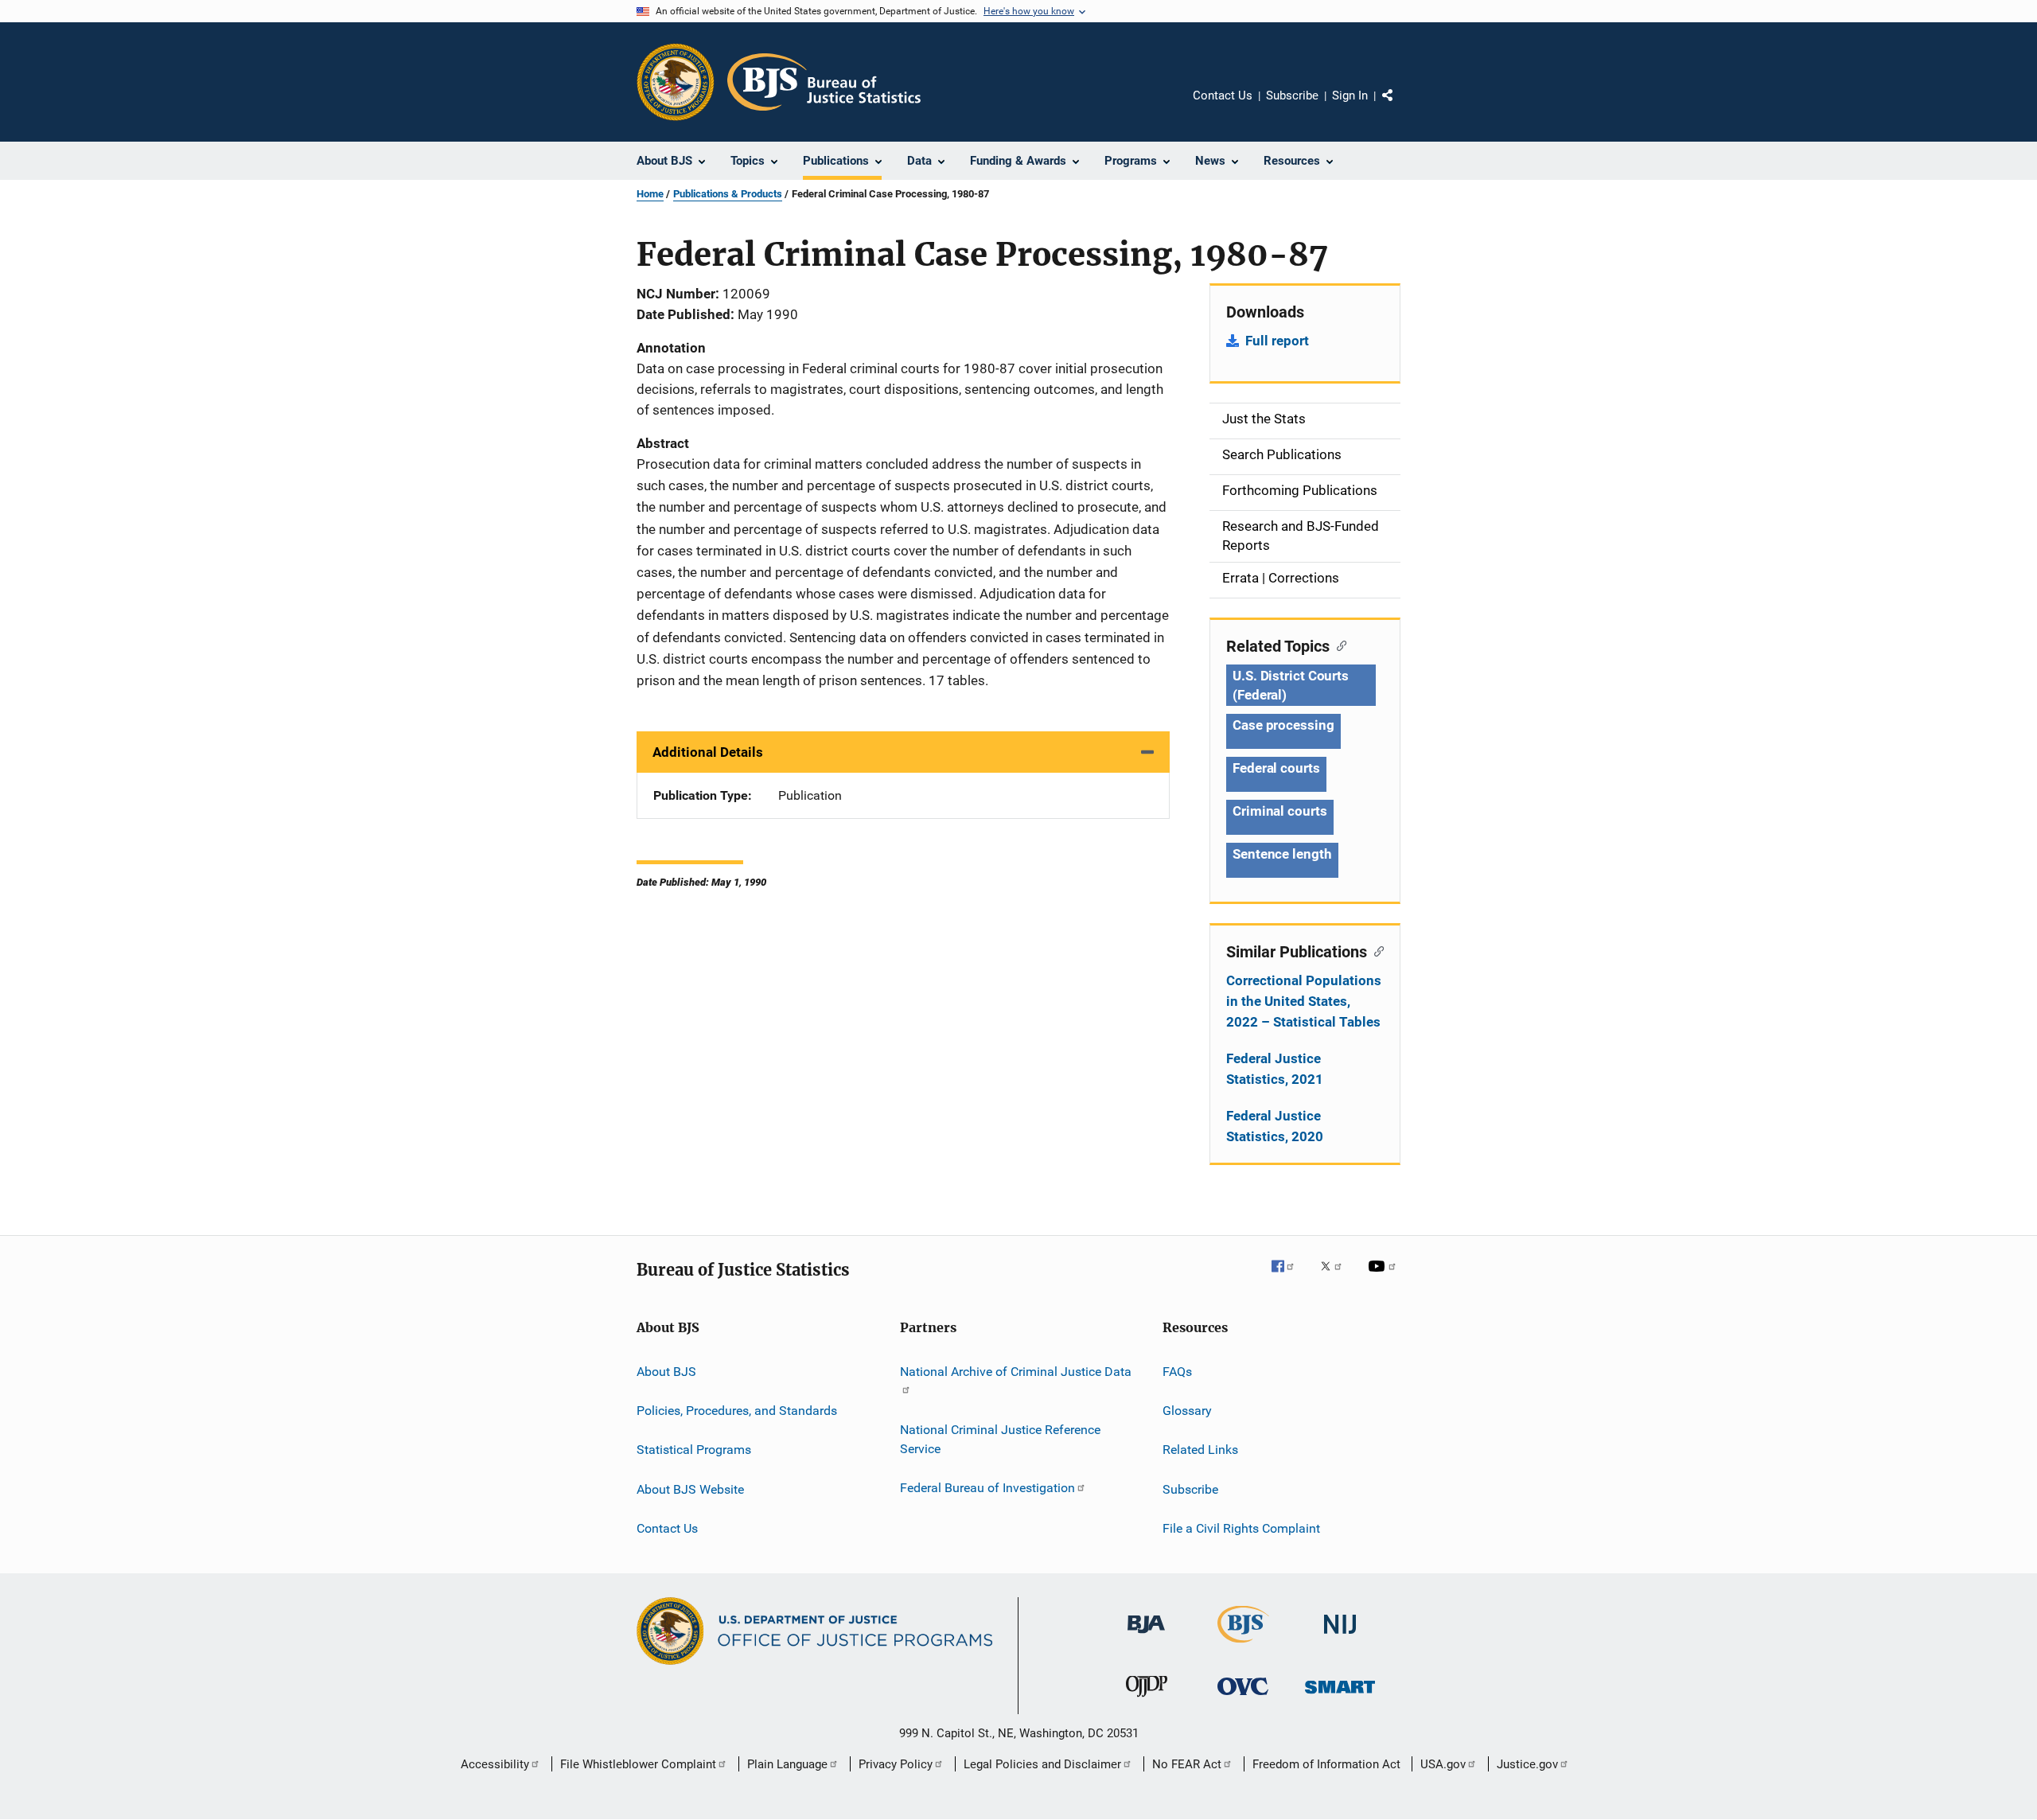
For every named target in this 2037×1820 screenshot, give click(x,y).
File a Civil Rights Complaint (1241, 1528)
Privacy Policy (896, 1764)
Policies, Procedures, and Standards (737, 1411)
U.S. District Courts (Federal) (1291, 685)
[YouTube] (1385, 1277)
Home (650, 194)
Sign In (1350, 95)
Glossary (1187, 1411)
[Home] (824, 82)
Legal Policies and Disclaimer (1042, 1764)
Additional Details (708, 752)
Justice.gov (1527, 1764)
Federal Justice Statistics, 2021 (1275, 1069)
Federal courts (1276, 768)
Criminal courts (1280, 811)
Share (1400, 107)
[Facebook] (1289, 1277)
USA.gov (1443, 1764)
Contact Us (1223, 95)
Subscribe (1292, 95)
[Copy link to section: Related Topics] (1338, 645)
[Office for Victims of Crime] (1243, 1698)
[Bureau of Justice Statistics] (1243, 1646)
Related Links (1200, 1450)
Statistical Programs (694, 1450)
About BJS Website (690, 1489)
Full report (1277, 341)
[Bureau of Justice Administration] (1146, 1636)
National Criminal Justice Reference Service (1000, 1439)
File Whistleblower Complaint (638, 1764)
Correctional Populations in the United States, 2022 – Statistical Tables (1304, 1001)
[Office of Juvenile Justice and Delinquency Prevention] (1147, 1700)
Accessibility (495, 1764)
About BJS (666, 1371)
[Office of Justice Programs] (676, 82)
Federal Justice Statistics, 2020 (1275, 1126)
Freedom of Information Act (1326, 1764)
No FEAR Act (1187, 1764)
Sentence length (1282, 854)
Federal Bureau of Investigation (987, 1488)
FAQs (1177, 1371)
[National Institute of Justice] (1340, 1637)
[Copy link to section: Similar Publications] (1375, 950)
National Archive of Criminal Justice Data (1016, 1371)
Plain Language (787, 1764)
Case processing (1283, 725)
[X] (1337, 1277)
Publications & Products (728, 194)
